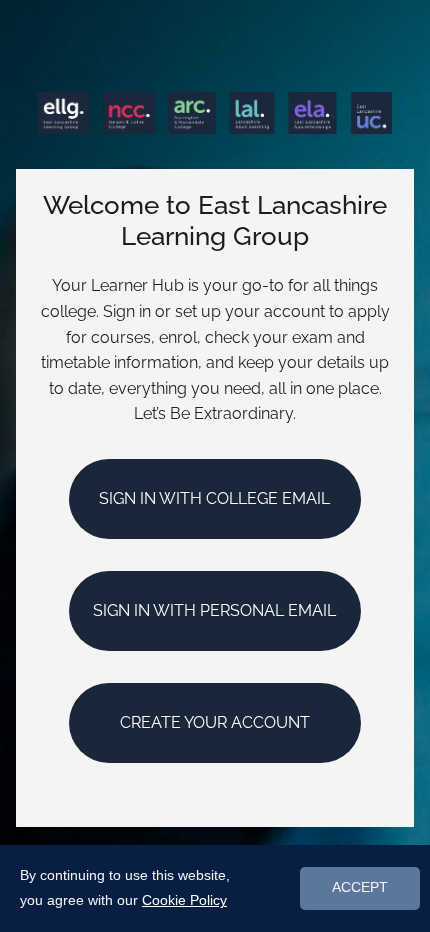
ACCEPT (360, 887)
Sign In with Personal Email (214, 610)
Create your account (215, 722)
